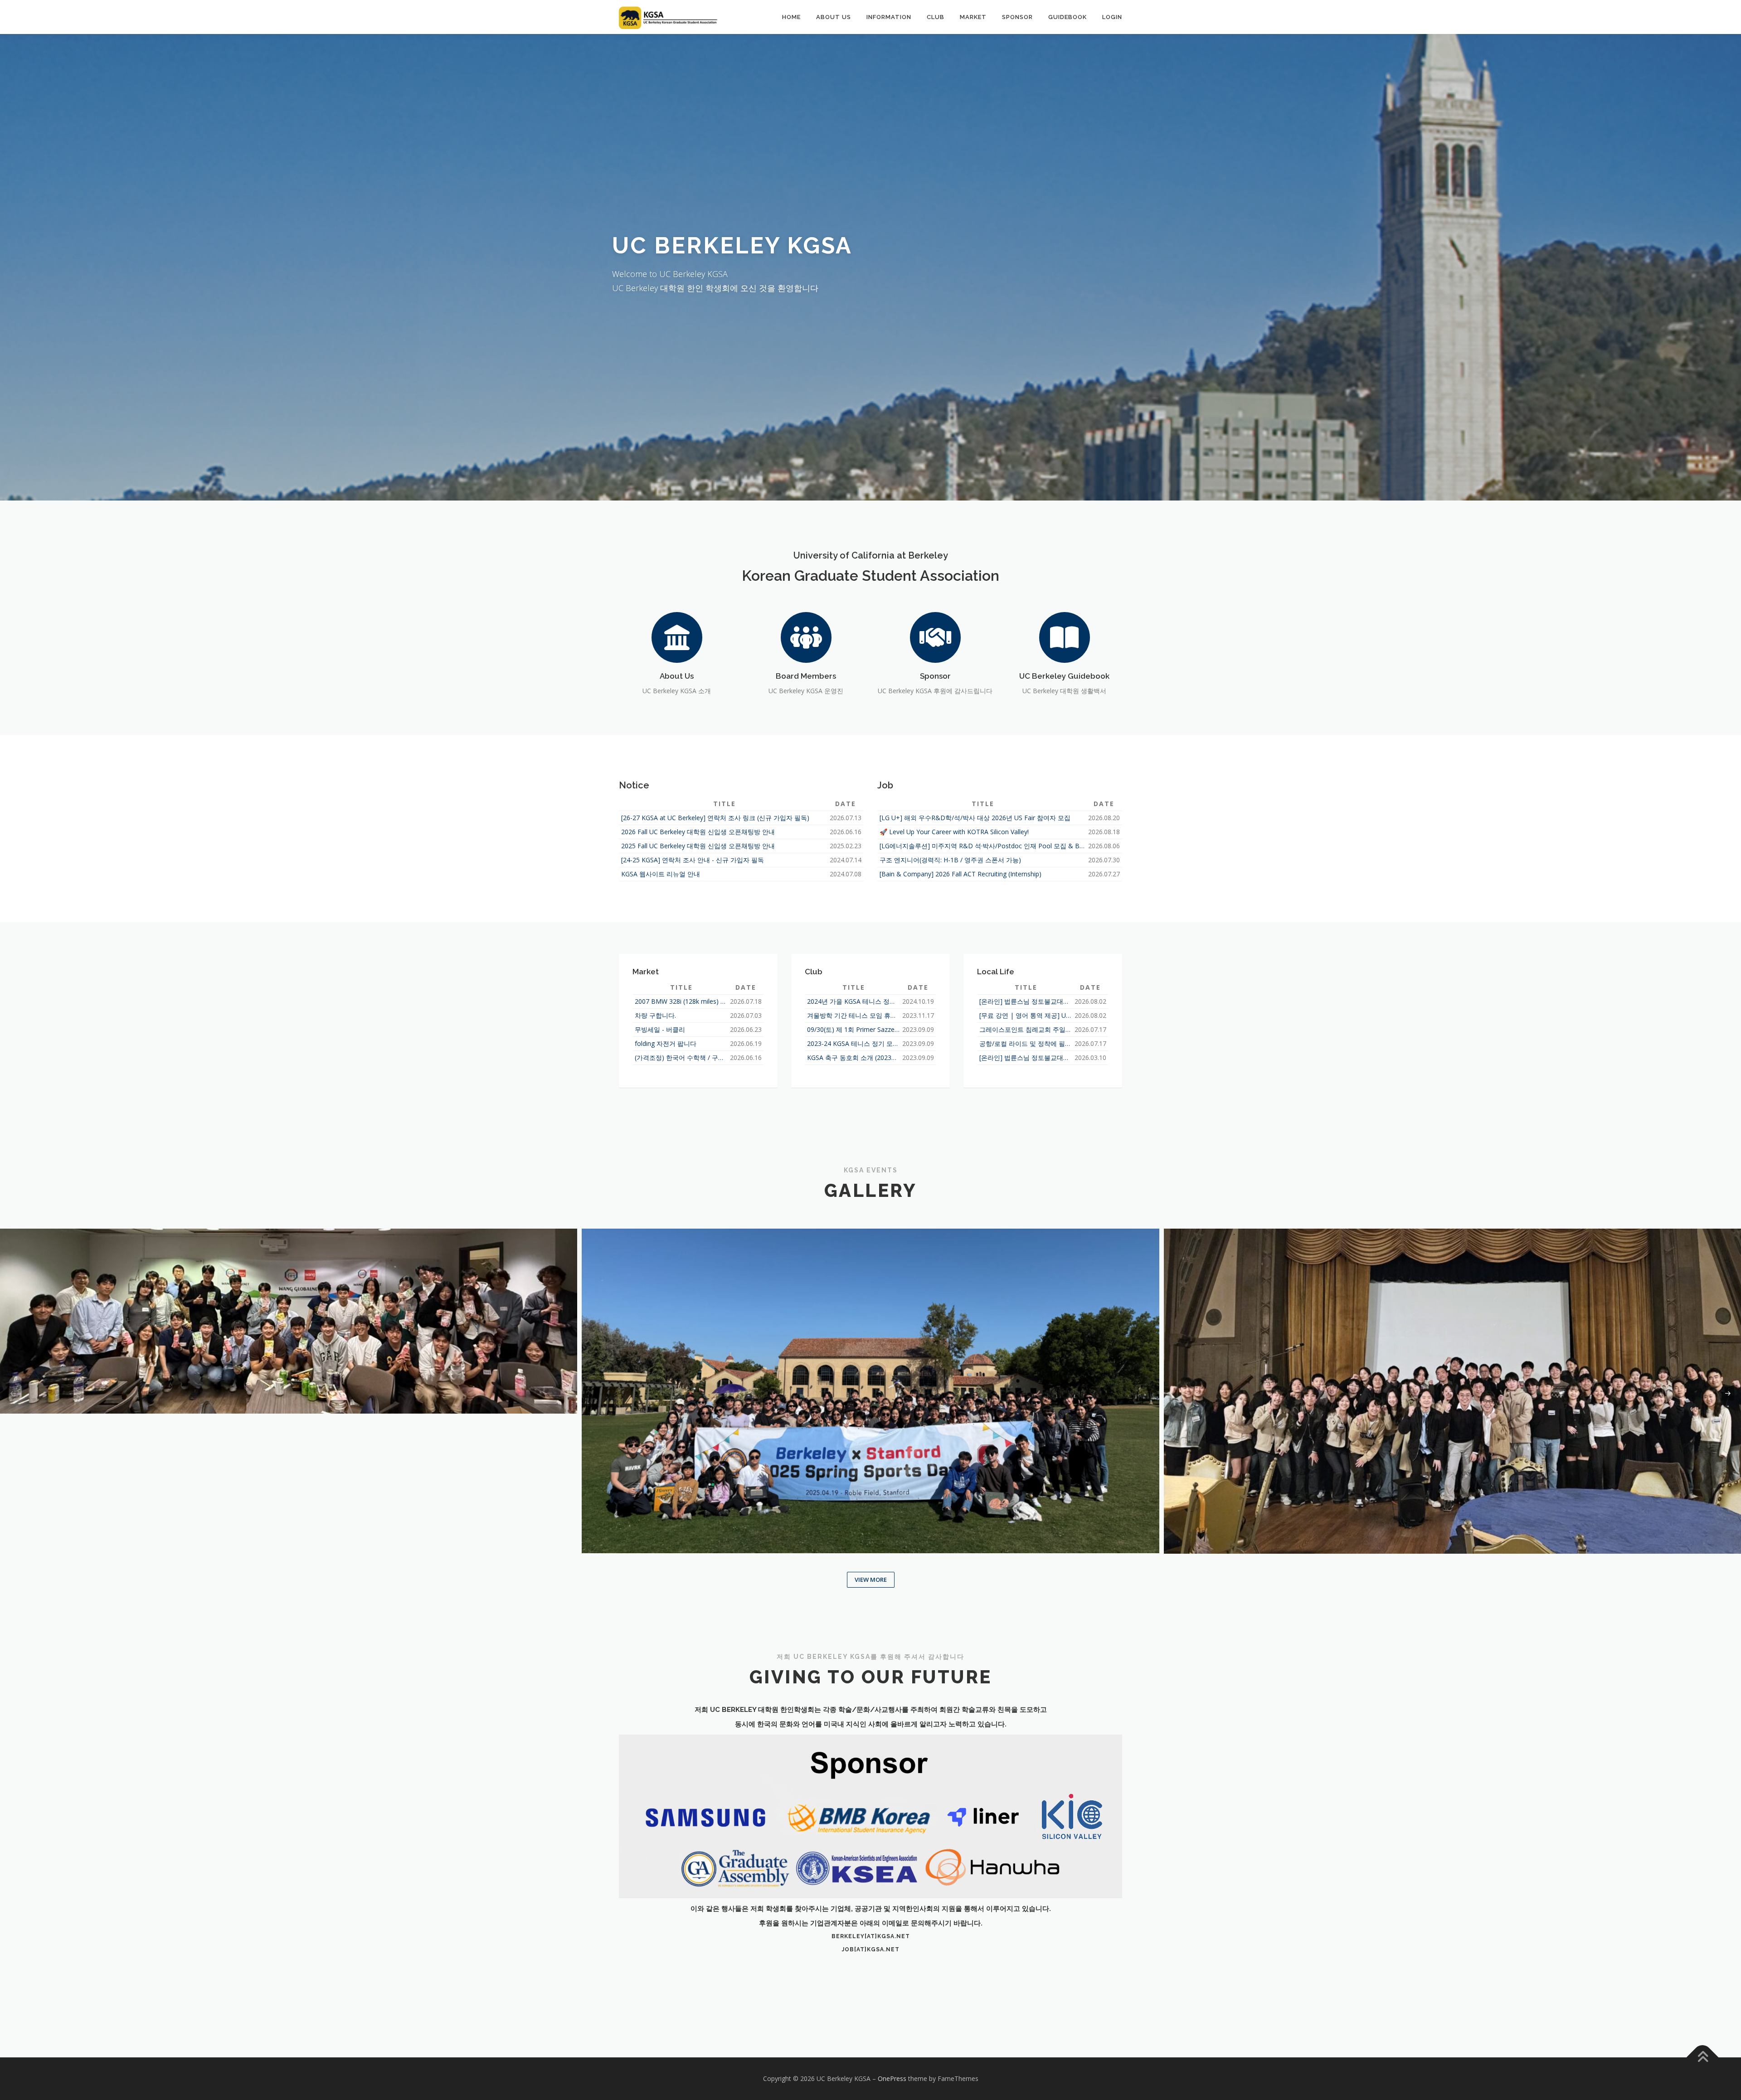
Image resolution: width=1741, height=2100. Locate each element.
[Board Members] (806, 636)
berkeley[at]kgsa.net (871, 1936)
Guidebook (1067, 17)
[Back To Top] (1703, 2058)
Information (889, 17)
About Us (834, 17)
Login (1112, 17)
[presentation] (13, 1394)
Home (791, 17)
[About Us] (677, 636)
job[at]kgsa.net (871, 1949)
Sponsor (1017, 17)
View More (871, 1580)
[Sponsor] (935, 636)
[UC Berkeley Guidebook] (1065, 636)
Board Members (806, 676)
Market (973, 17)
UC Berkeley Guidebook (1064, 676)
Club (936, 17)
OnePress (892, 2078)
